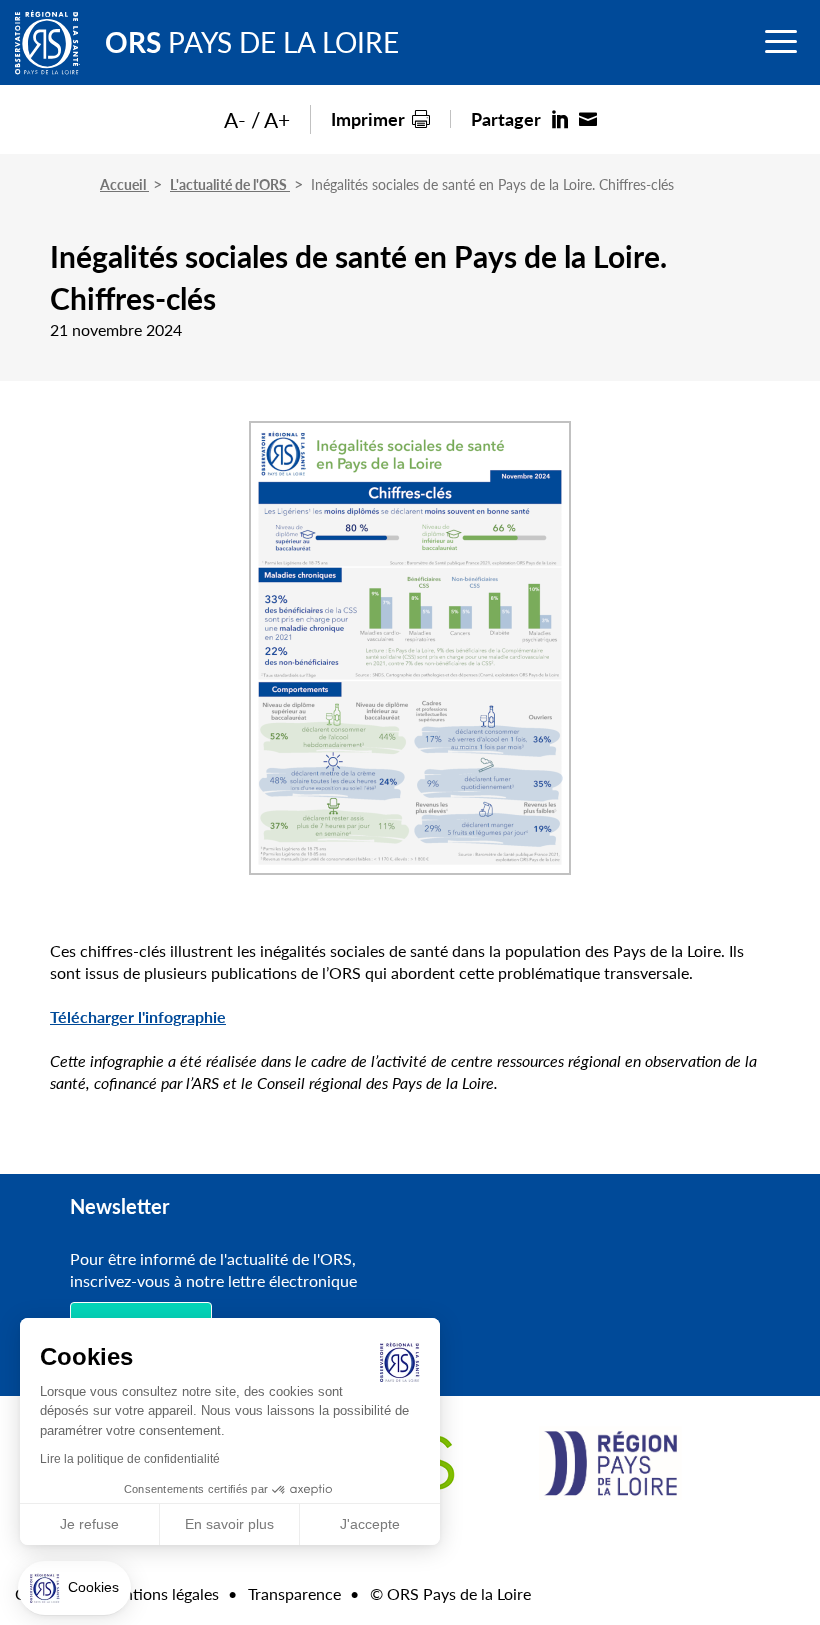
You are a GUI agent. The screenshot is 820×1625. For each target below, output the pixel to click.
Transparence (294, 1593)
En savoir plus (229, 1524)
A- (235, 119)
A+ (277, 119)
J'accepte (370, 1524)
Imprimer (368, 118)
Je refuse (89, 1524)
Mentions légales (160, 1593)
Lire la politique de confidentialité (130, 1459)
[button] (74, 1588)
